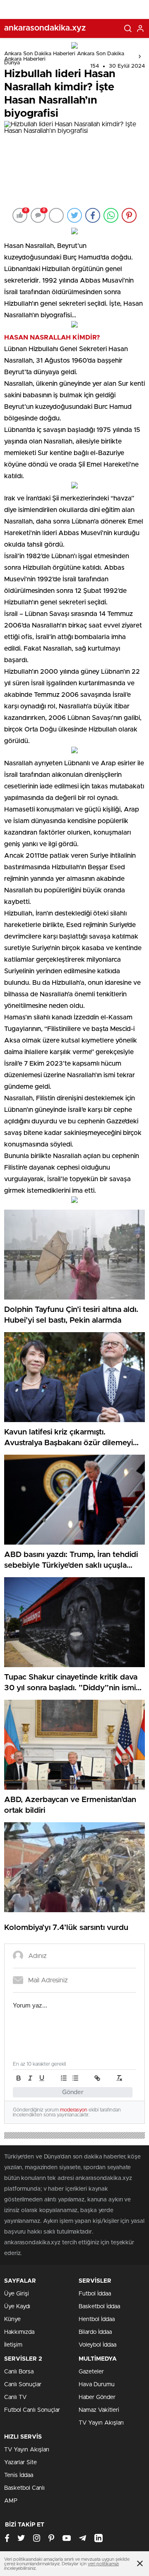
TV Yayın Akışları (101, 2423)
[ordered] (64, 2078)
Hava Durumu (97, 2385)
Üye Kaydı (17, 2307)
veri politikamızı (103, 2564)
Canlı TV (15, 2397)
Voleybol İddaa (97, 2345)
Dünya (12, 63)
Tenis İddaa (19, 2475)
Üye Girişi (17, 2294)
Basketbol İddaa (99, 2307)
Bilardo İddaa (95, 2332)
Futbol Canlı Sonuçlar (32, 2410)
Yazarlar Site (20, 2463)
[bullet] (75, 2078)
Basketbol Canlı (24, 2488)
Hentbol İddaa (97, 2319)
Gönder (73, 2092)
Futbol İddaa (95, 2294)
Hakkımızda (19, 2332)
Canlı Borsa (19, 2372)
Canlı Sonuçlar (23, 2385)
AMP (11, 2501)
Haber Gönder (97, 2397)
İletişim (13, 2345)
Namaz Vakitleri (99, 2410)
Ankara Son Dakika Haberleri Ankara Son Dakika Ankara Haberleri (64, 57)
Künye (12, 2319)
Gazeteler (91, 2372)
